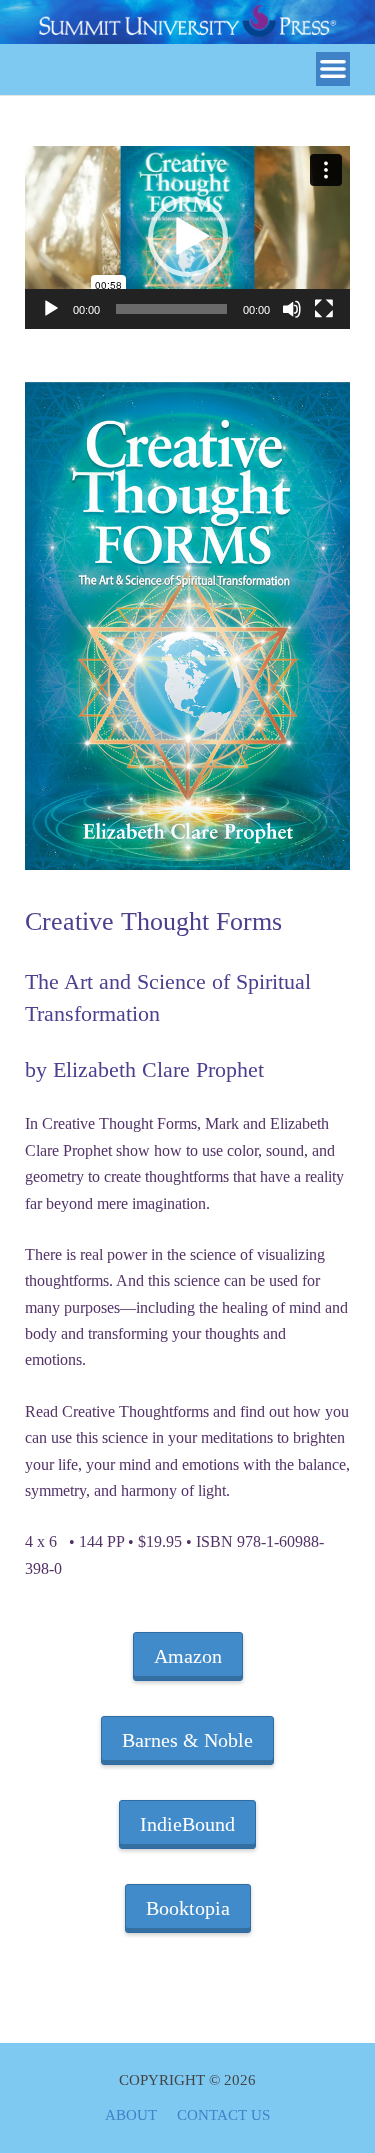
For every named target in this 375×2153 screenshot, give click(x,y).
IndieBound (187, 1824)
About (131, 2115)
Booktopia (188, 1908)
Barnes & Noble (187, 1740)
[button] (188, 237)
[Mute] (292, 309)
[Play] (51, 309)
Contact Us (223, 2115)
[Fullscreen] (324, 309)
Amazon (188, 1656)
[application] (187, 237)
